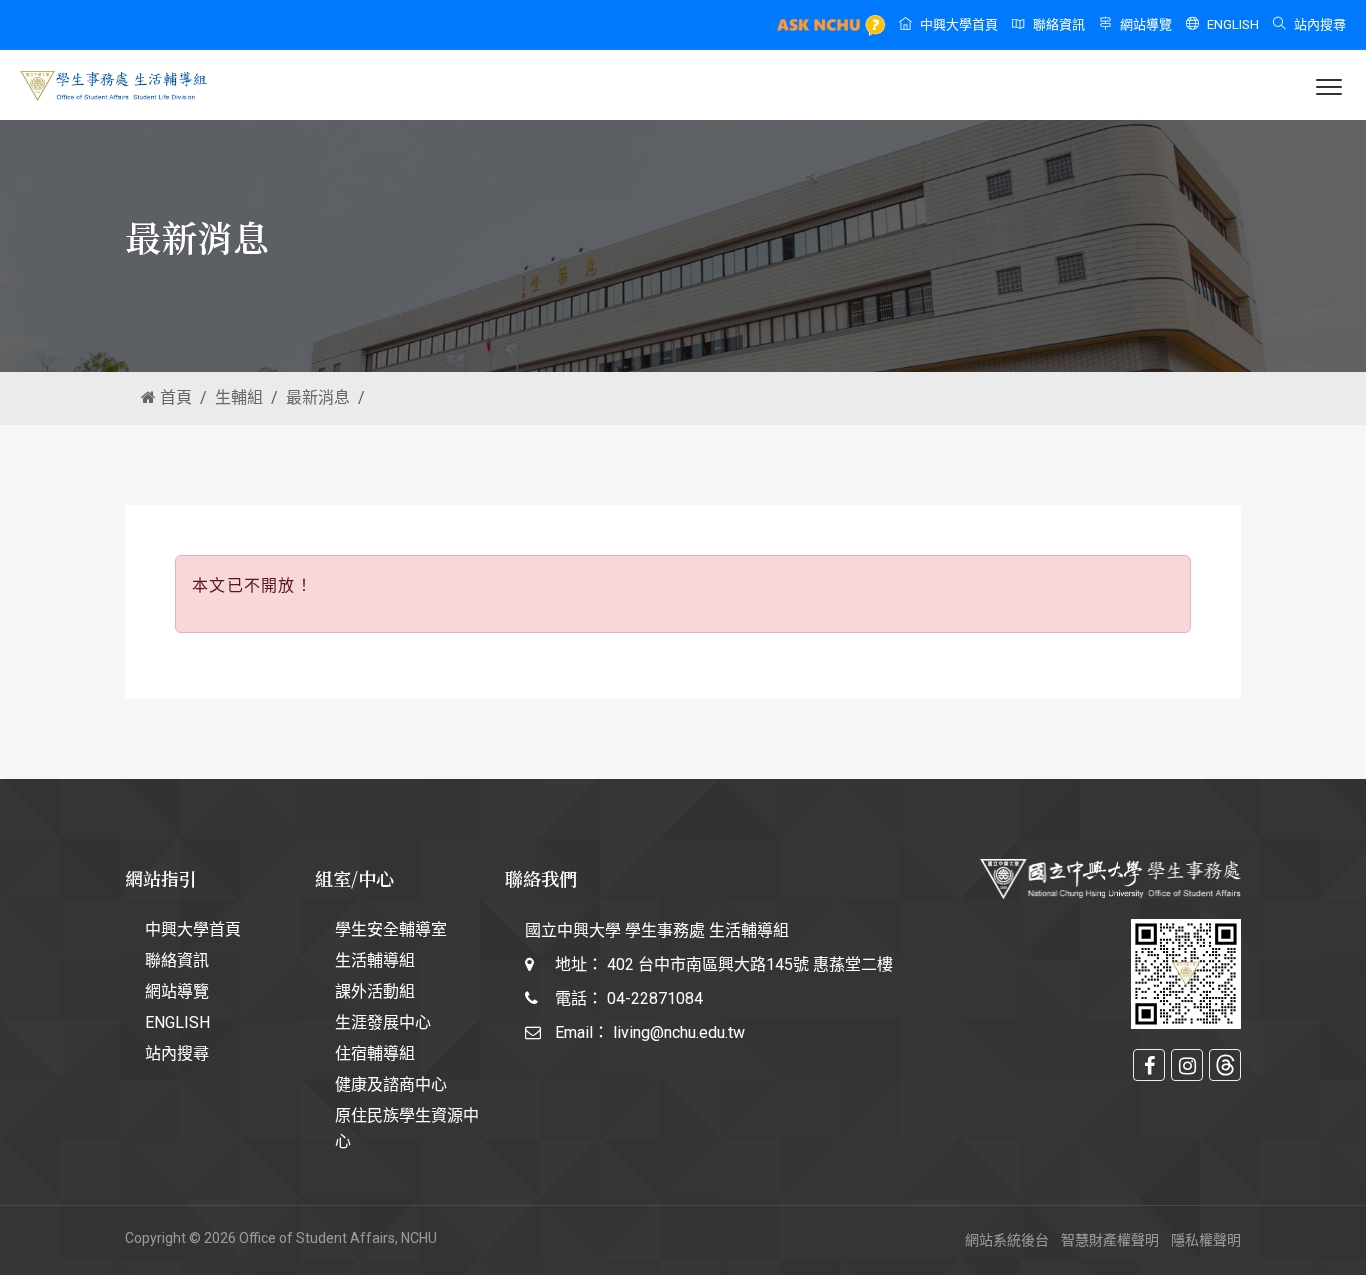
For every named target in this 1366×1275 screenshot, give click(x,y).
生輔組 (239, 397)
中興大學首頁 (959, 24)
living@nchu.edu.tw (679, 1032)
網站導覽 (1146, 24)
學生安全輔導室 (391, 929)
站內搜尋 (1320, 24)
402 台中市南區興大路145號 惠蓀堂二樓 (750, 964)
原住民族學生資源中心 (407, 1128)
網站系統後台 (1007, 1240)
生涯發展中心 (383, 1022)
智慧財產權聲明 (1110, 1240)
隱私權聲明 (1206, 1240)
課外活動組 (375, 991)
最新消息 (318, 397)
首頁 (174, 397)
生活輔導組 (375, 960)
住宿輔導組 (375, 1053)
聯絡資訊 (1059, 24)
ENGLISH (1233, 24)
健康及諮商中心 (391, 1084)
